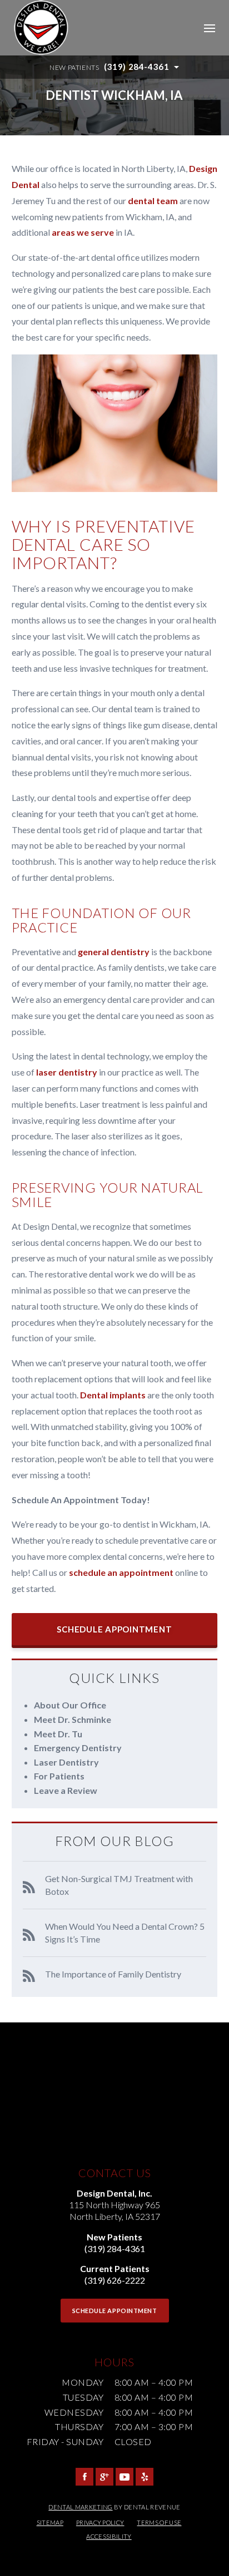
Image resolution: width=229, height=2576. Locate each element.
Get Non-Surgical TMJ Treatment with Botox (119, 1885)
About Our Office (70, 1705)
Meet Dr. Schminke (73, 1719)
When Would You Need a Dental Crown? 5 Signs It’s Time (125, 1932)
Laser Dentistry (66, 1762)
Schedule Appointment (114, 1629)
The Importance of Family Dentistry (113, 1974)
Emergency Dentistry (78, 1748)
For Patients (59, 1776)
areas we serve (83, 232)
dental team (153, 201)
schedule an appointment (121, 1572)
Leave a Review (66, 1790)
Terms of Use (159, 2522)
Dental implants (113, 1395)
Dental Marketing (80, 2507)
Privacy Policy (100, 2522)
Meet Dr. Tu (58, 1734)
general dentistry (114, 952)
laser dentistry (67, 1072)
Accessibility (109, 2536)
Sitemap (50, 2522)
